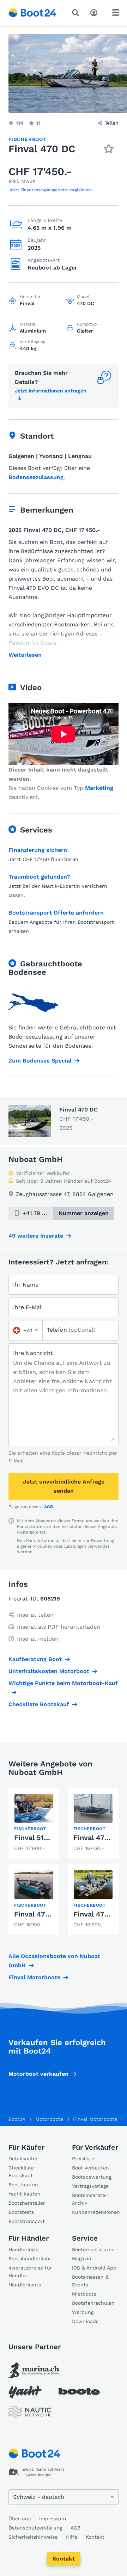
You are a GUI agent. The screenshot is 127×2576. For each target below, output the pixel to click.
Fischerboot (28, 139)
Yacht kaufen (25, 2194)
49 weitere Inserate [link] (36, 1236)
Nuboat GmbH (35, 1159)
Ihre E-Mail (28, 1307)
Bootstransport (27, 2221)
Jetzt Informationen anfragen (51, 391)
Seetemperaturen (93, 2249)
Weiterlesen (25, 655)
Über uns (20, 2519)
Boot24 (17, 2119)
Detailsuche (23, 2159)
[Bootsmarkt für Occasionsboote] (32, 13)
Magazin (82, 2259)
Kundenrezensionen (95, 2212)
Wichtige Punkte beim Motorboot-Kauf (63, 1683)
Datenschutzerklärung (35, 2528)
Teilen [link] (112, 123)
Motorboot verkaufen (38, 2074)
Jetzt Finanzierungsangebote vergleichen (50, 190)
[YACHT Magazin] (25, 2392)
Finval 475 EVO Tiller (50, 1914)
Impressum (53, 2519)
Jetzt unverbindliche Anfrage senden (64, 1486)
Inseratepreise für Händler (30, 2272)
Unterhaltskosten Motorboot (49, 1671)
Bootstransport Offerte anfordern (56, 913)
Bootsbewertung (92, 2177)
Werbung (83, 2312)
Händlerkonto (25, 2285)
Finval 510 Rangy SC (49, 1838)
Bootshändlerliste (30, 2259)
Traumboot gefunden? (39, 877)
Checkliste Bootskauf (39, 1704)
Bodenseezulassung (36, 477)
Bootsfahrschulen (93, 2303)
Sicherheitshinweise (33, 2537)
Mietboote (84, 2294)
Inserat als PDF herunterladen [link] (59, 1627)
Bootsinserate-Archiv (90, 2199)
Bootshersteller (27, 2203)
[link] (34, 1823)
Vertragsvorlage (90, 2186)
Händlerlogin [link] (24, 2249)
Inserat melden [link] (38, 1639)
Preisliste (83, 2159)
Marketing (99, 788)
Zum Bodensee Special (40, 1061)
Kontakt (64, 2559)
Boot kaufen (23, 2185)
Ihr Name (26, 1285)
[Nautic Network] (30, 2412)
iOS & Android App (94, 2268)
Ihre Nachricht (33, 1353)
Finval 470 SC (97, 1838)
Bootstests (21, 2212)
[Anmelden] (96, 12)
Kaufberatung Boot (35, 1659)
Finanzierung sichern (38, 850)
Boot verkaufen (90, 2168)
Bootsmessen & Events (90, 2281)
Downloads (85, 2321)
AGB (49, 1507)
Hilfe (72, 2537)
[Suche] (77, 13)
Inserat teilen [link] (35, 1615)
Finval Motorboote (34, 1977)
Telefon (71, 1330)
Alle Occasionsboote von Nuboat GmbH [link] (54, 1961)
